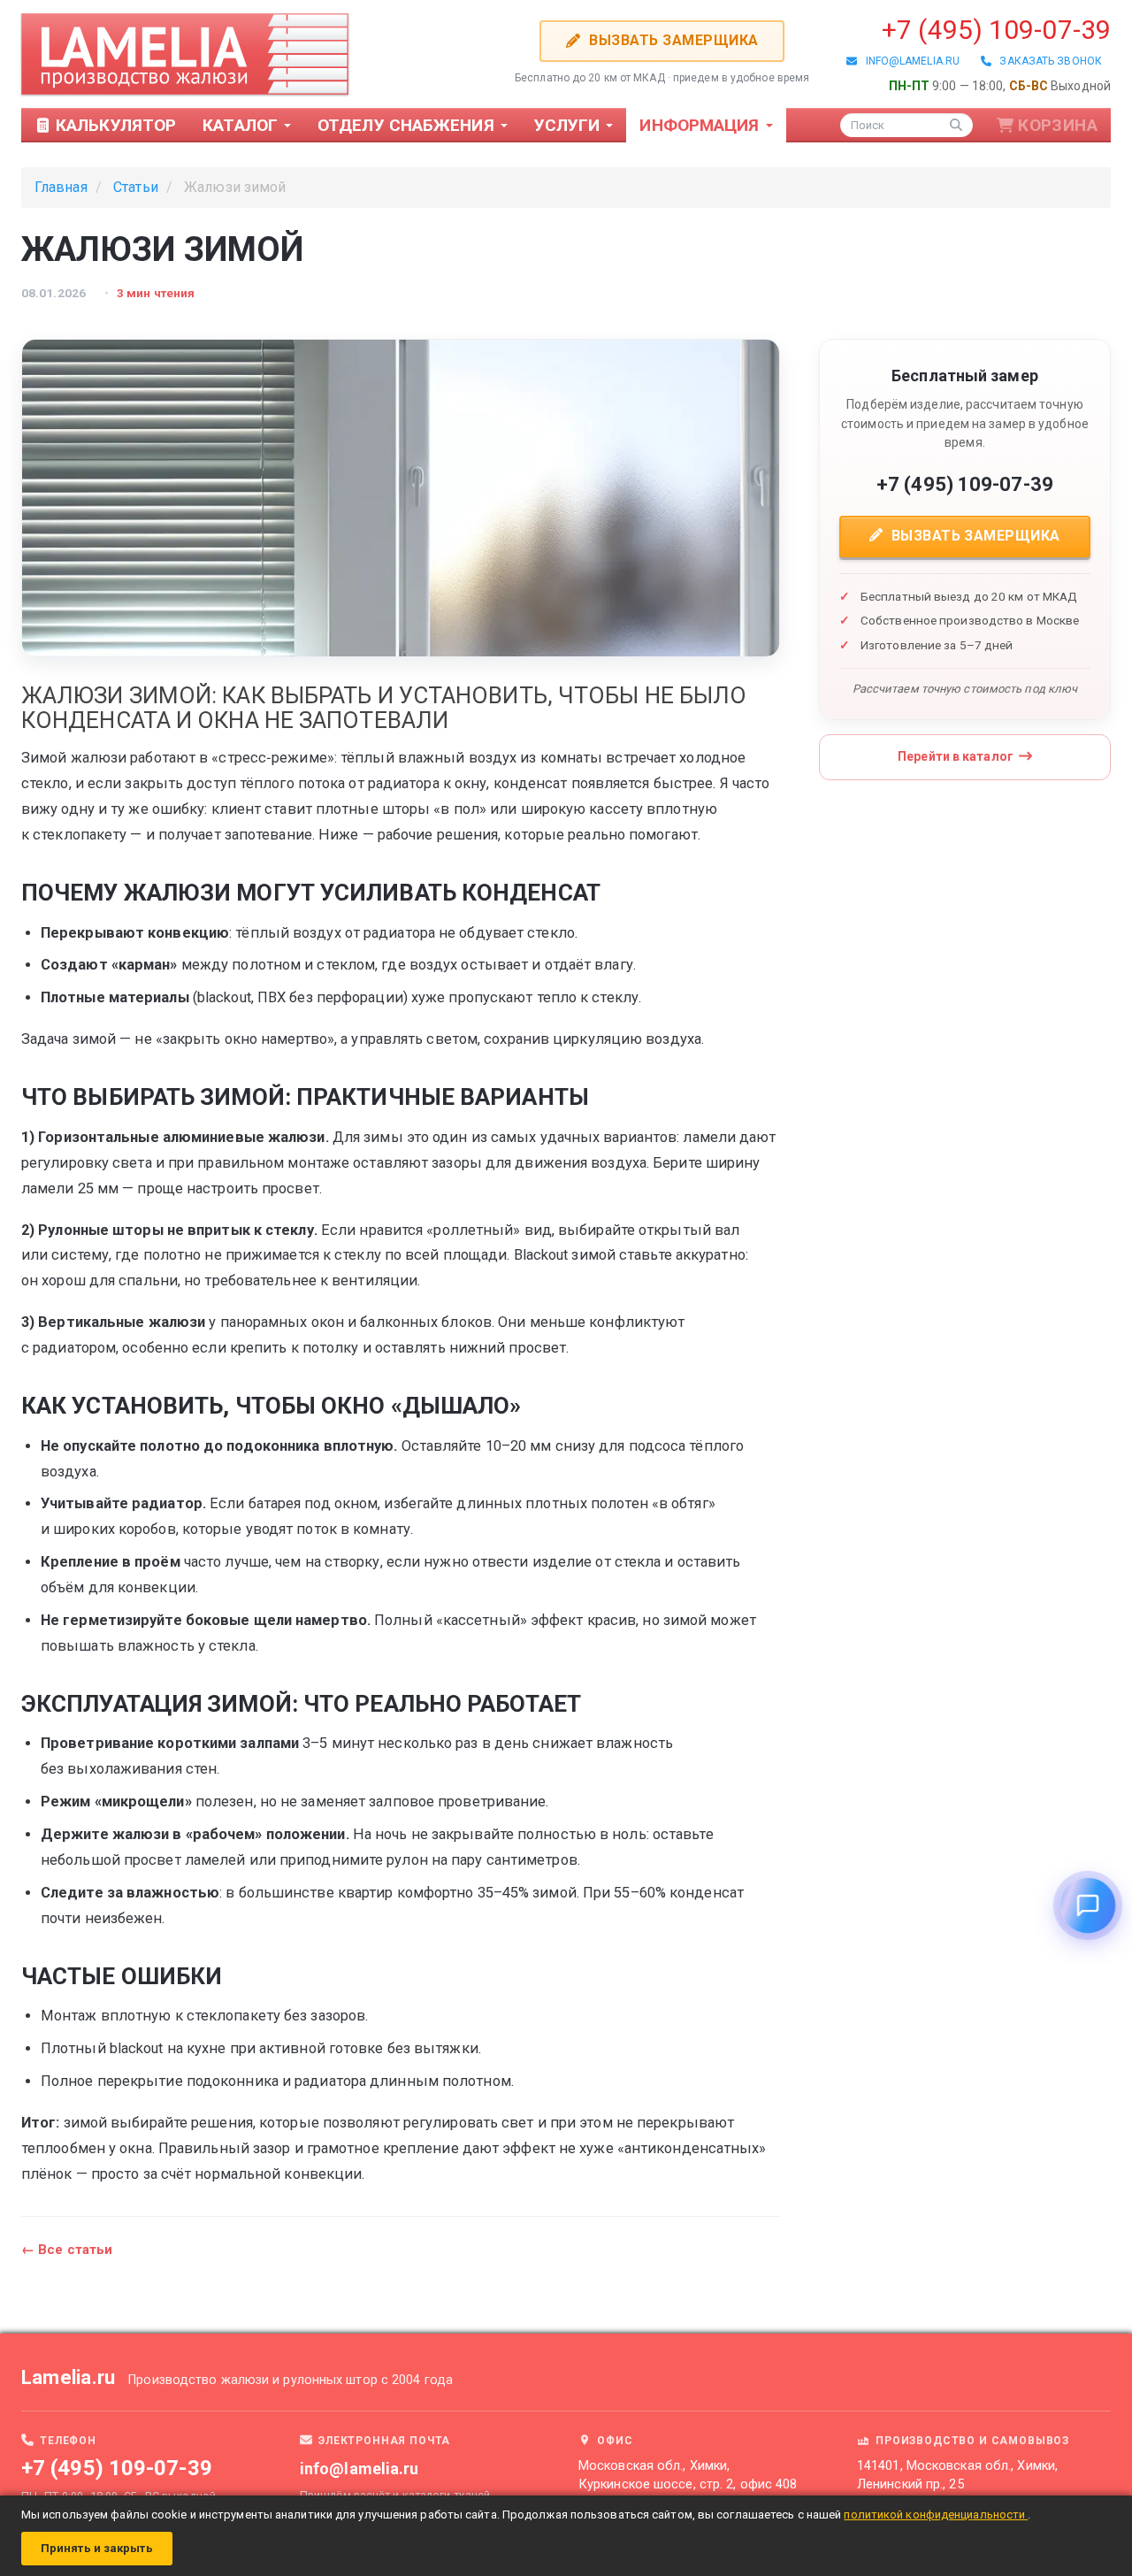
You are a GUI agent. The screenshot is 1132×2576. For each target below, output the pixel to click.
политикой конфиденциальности (936, 2515)
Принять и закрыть (97, 2548)
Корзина (1058, 125)
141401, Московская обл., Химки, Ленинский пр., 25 (957, 2475)
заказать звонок (1047, 61)
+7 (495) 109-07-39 (996, 30)
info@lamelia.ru (908, 61)
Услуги (570, 125)
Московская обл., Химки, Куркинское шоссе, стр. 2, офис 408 (688, 2475)
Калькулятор (114, 125)
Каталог (242, 125)
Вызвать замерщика (672, 40)
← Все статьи (67, 2250)
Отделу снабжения (408, 125)
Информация (701, 125)
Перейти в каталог (956, 756)
